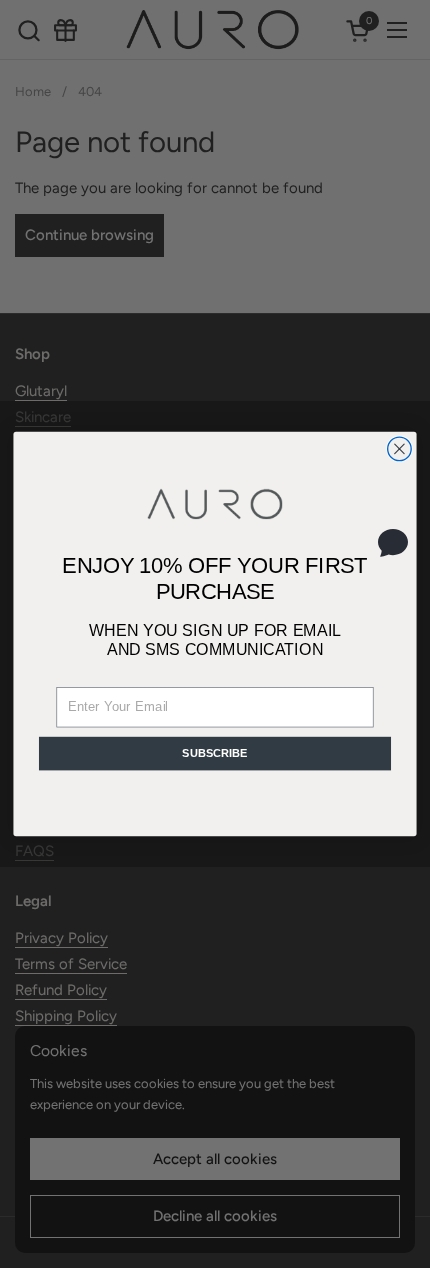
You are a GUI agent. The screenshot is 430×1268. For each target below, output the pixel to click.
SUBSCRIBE (214, 752)
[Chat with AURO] (392, 541)
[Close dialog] (400, 449)
